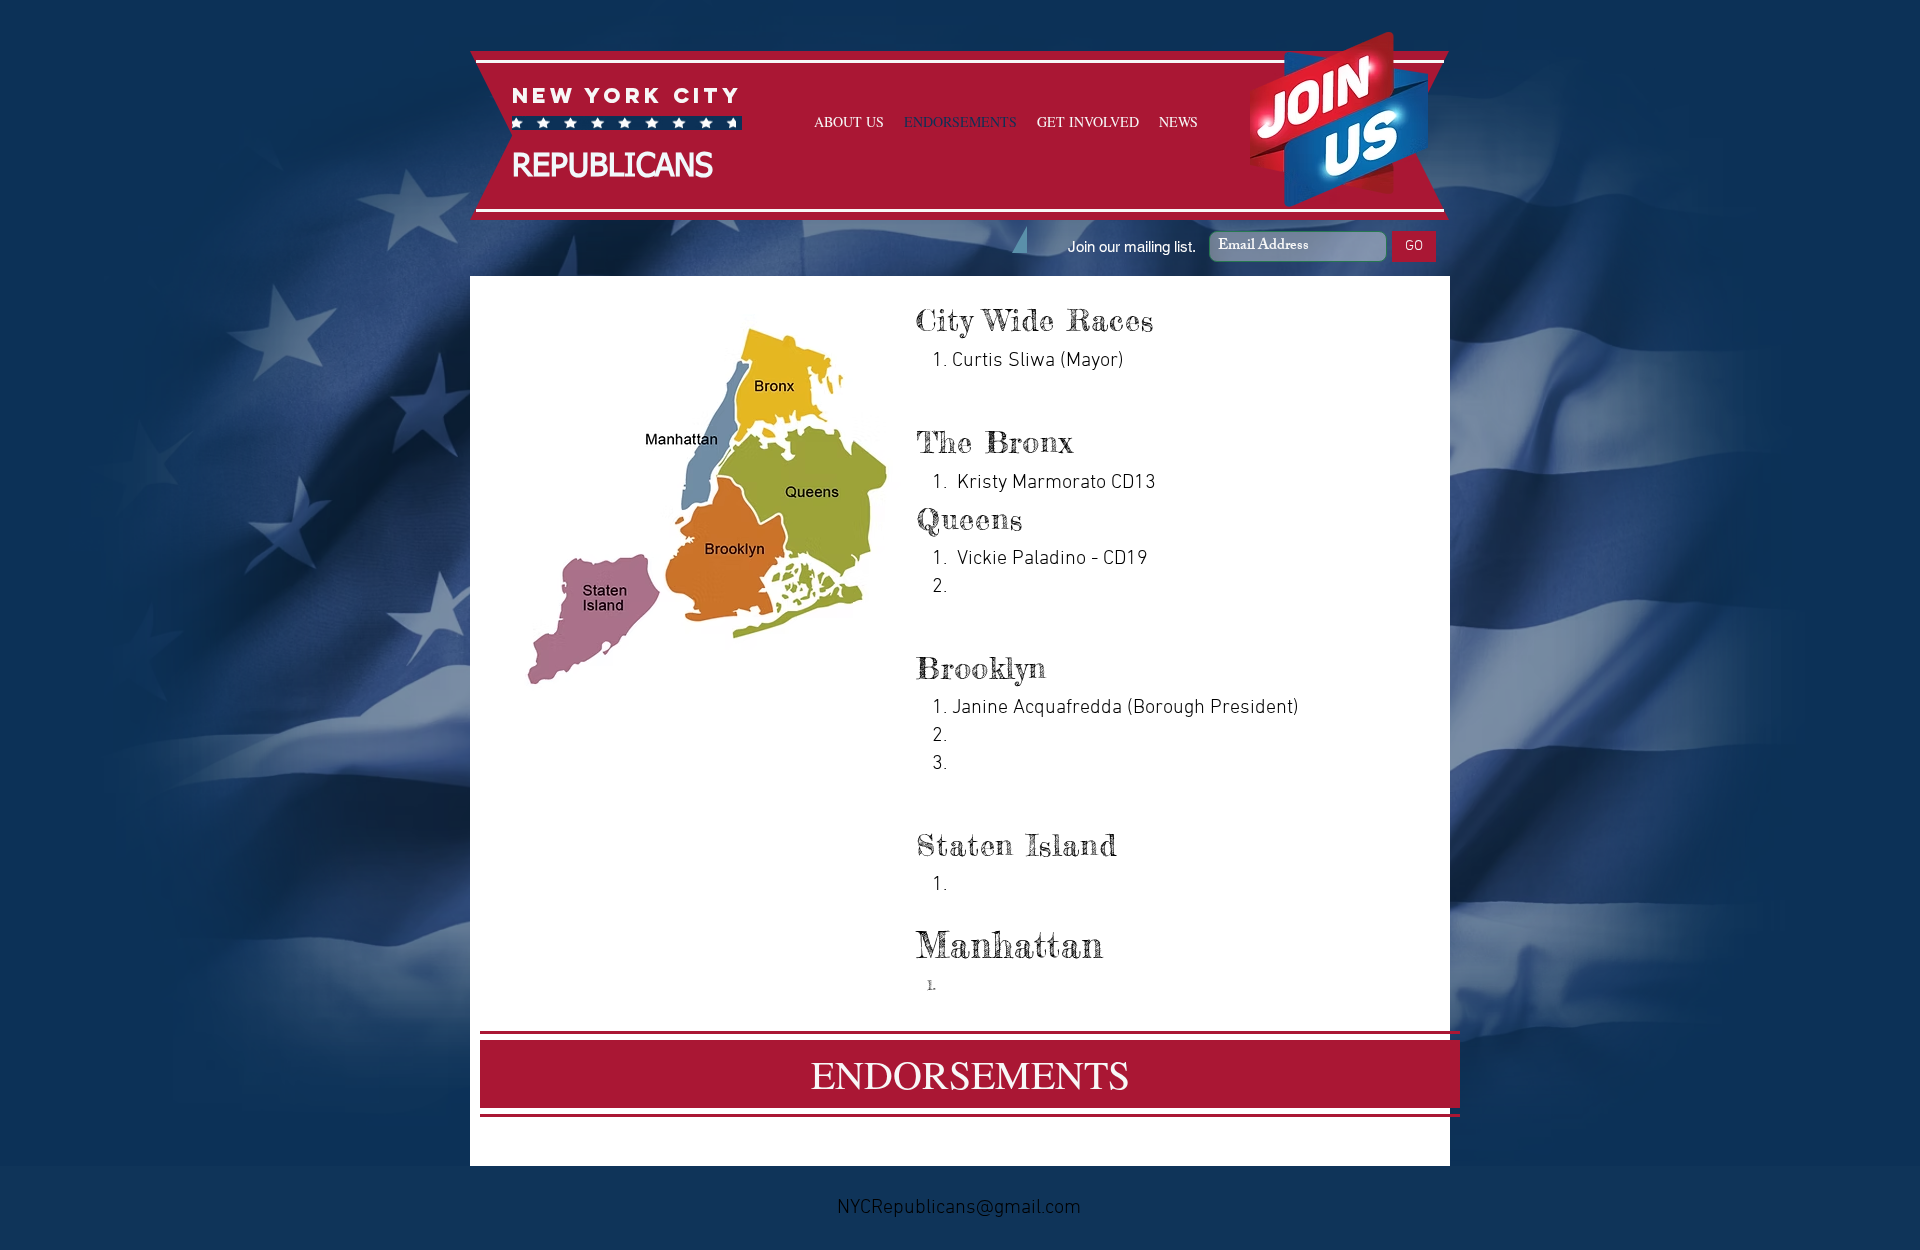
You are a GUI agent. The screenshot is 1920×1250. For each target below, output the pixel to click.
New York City (627, 95)
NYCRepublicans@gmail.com (959, 1208)
